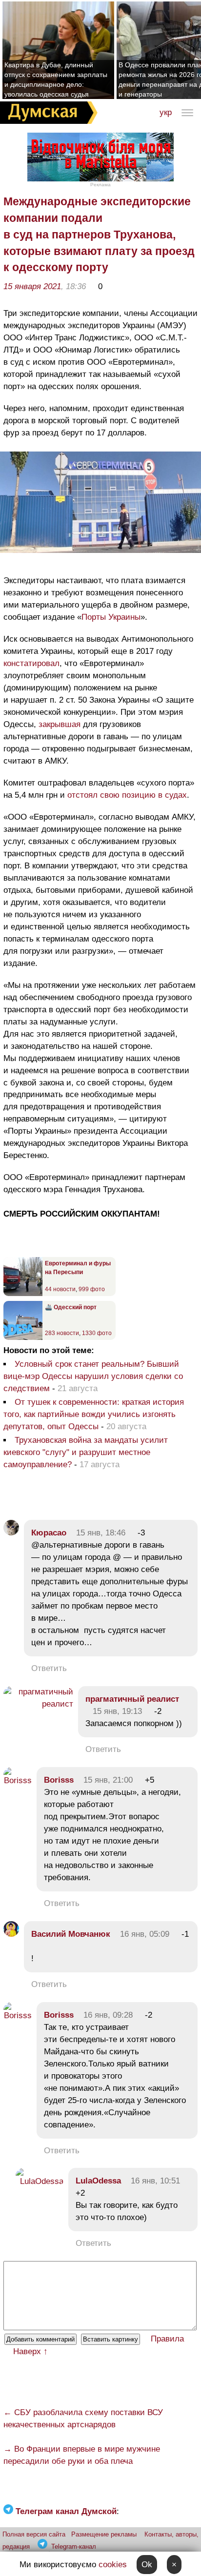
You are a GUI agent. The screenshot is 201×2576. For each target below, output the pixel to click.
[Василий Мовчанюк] (11, 1934)
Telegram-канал (74, 2547)
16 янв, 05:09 (145, 1934)
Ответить (49, 1668)
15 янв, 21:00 (108, 1780)
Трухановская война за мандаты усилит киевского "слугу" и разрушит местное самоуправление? (86, 1452)
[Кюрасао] (11, 1533)
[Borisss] (18, 1780)
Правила (167, 2339)
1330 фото (97, 1333)
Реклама (100, 185)
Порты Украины (111, 617)
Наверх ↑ (30, 2351)
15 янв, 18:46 (101, 1533)
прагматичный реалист (132, 1699)
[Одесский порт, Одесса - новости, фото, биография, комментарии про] (23, 1338)
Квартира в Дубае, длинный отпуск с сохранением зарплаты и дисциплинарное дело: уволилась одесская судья (56, 79)
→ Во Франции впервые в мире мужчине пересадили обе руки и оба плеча (82, 2455)
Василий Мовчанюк (71, 1934)
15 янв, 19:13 (117, 1711)
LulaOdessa (98, 2181)
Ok (147, 2565)
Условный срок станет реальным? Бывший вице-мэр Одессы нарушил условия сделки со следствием (93, 1376)
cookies (113, 2565)
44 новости (60, 1289)
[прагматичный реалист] (38, 1704)
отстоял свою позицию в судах (127, 795)
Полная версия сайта (34, 2534)
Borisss (59, 1780)
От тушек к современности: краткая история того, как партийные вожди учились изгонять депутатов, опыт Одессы (94, 1414)
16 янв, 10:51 (155, 2181)
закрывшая (60, 724)
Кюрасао (49, 1533)
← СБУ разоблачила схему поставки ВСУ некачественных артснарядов (83, 2419)
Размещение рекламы (104, 2534)
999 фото (92, 1289)
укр (166, 112)
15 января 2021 (32, 286)
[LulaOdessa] (40, 2181)
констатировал (31, 663)
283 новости (62, 1333)
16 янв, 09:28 (108, 2015)
